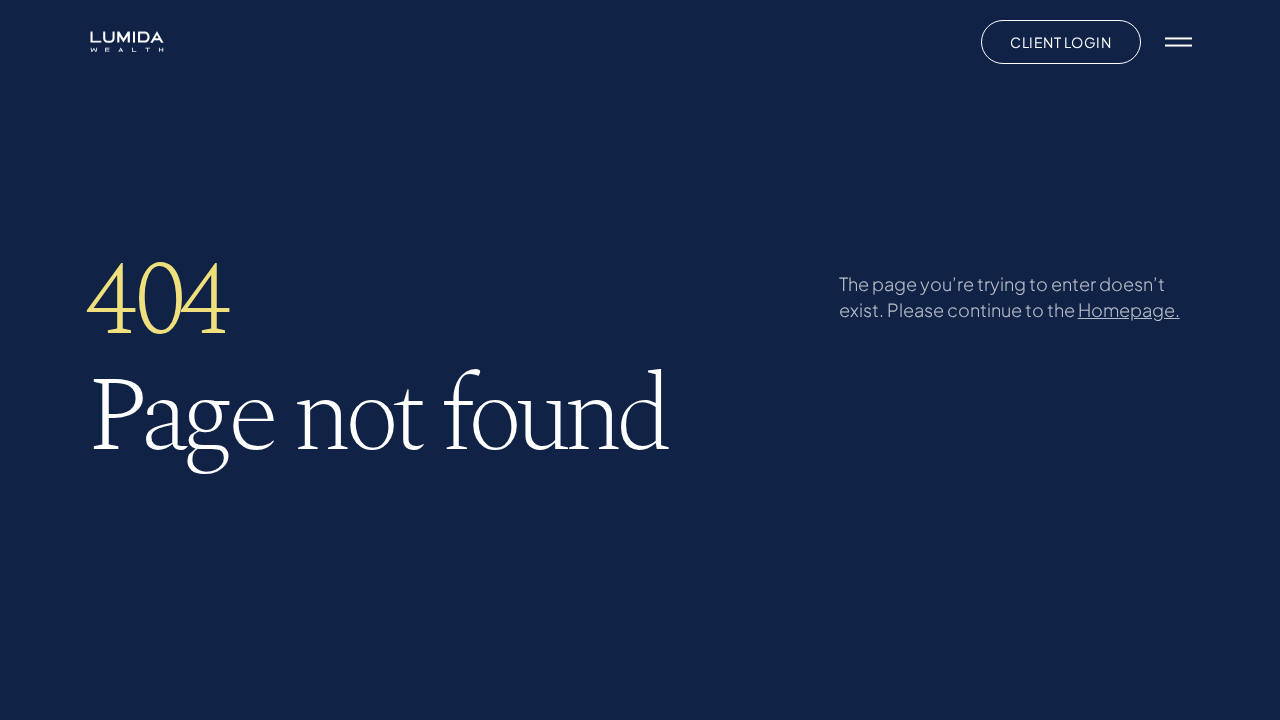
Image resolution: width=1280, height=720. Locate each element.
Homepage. (1129, 309)
